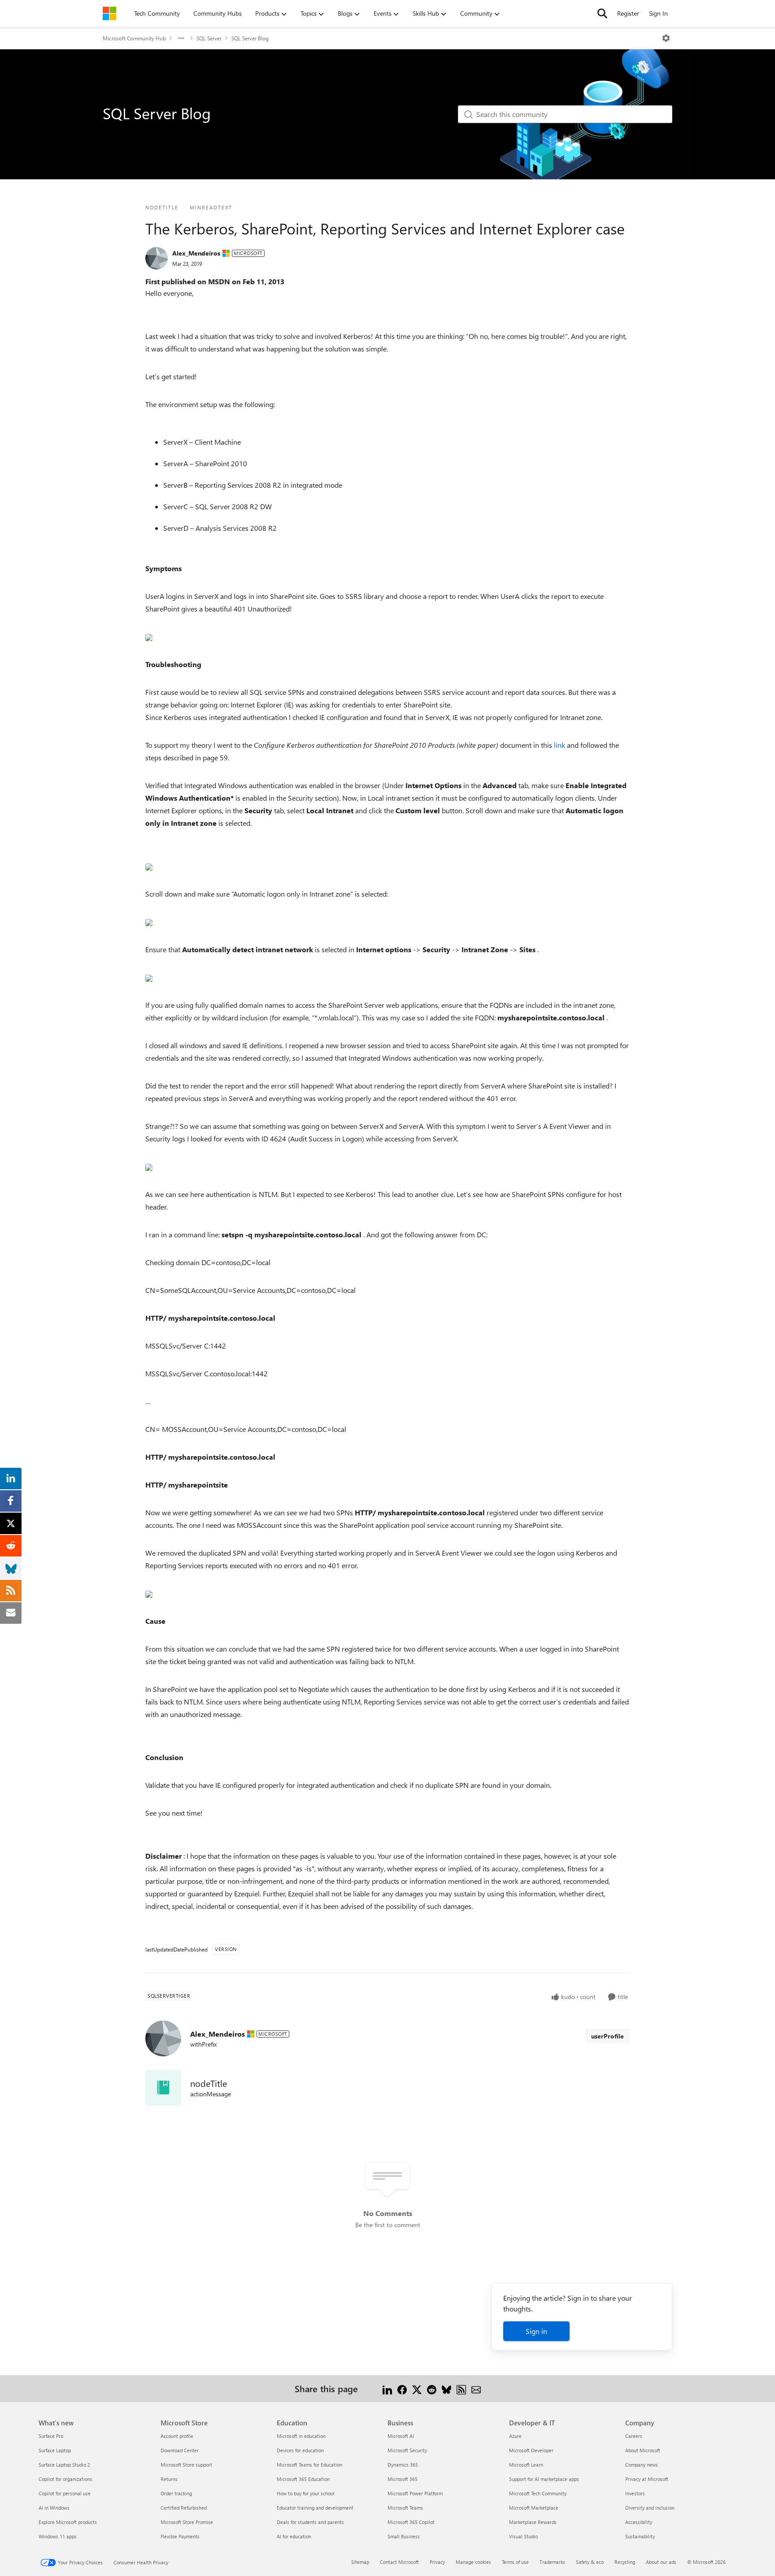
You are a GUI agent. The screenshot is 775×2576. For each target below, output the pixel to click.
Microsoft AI (401, 2436)
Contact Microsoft (399, 2562)
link (560, 745)
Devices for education (300, 2450)
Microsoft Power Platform (415, 2493)
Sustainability (640, 2536)
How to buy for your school (306, 2493)
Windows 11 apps (58, 2536)
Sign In (658, 13)
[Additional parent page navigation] (181, 38)
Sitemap (360, 2562)
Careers (634, 2436)
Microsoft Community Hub (134, 38)
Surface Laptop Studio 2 (64, 2465)
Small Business (404, 2536)
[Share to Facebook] (402, 2388)
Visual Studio (523, 2536)
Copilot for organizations (65, 2479)
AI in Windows (54, 2508)
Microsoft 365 (403, 2479)
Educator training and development (315, 2508)
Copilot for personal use (65, 2493)
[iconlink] (163, 2088)
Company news (642, 2465)
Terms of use (515, 2562)
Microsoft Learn (526, 2465)
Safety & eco (590, 2562)
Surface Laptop (55, 2450)
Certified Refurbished (184, 2508)
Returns (169, 2479)
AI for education (294, 2536)
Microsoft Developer (531, 2450)
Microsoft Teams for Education (309, 2465)
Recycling (625, 2562)
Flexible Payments (180, 2536)
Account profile (177, 2436)
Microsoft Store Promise (187, 2522)
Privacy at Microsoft (647, 2479)
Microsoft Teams (405, 2508)
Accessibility (639, 2522)
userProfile (607, 2036)
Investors (635, 2493)
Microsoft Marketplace (534, 2508)
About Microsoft (643, 2450)
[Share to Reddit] (432, 2388)
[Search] (602, 13)
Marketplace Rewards (533, 2522)
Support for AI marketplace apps (544, 2479)
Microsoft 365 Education (303, 2479)
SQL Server (209, 38)
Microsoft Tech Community (538, 2493)
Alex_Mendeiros (196, 253)
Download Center (180, 2450)
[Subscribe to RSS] (461, 2388)
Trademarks (552, 2562)
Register (628, 13)
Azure (515, 2436)
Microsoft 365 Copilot (411, 2522)
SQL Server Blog (250, 38)
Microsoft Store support (186, 2465)
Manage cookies (473, 2562)
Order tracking (176, 2493)
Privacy (437, 2562)
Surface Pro (51, 2436)
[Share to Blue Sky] (446, 2388)
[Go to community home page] (109, 13)
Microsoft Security (407, 2450)
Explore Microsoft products (68, 2522)
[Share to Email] (476, 2388)
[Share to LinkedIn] (387, 2388)
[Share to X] (417, 2388)
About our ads (661, 2562)
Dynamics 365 (403, 2465)
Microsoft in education (301, 2436)
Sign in (536, 2331)
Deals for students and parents (310, 2522)
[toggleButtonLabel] (666, 38)
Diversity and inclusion (650, 2508)
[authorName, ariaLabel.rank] (157, 258)
